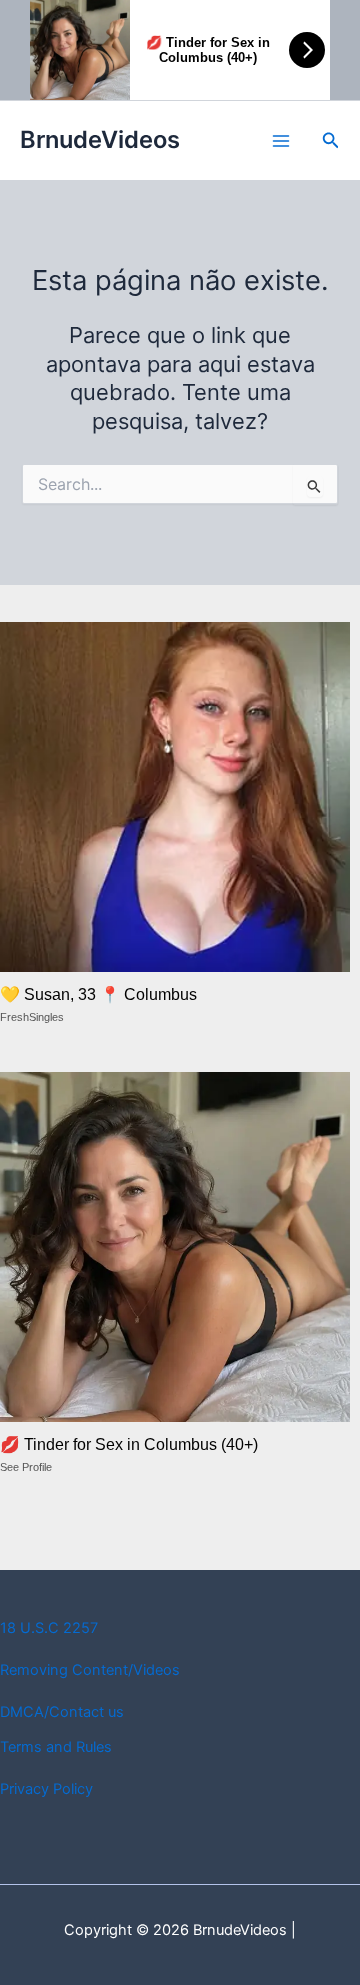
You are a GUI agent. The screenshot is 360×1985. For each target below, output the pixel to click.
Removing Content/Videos (90, 1670)
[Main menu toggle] (281, 141)
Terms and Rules (56, 1747)
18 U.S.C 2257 (49, 1628)
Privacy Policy (46, 1789)
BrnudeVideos (100, 139)
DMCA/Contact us (62, 1712)
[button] (331, 140)
